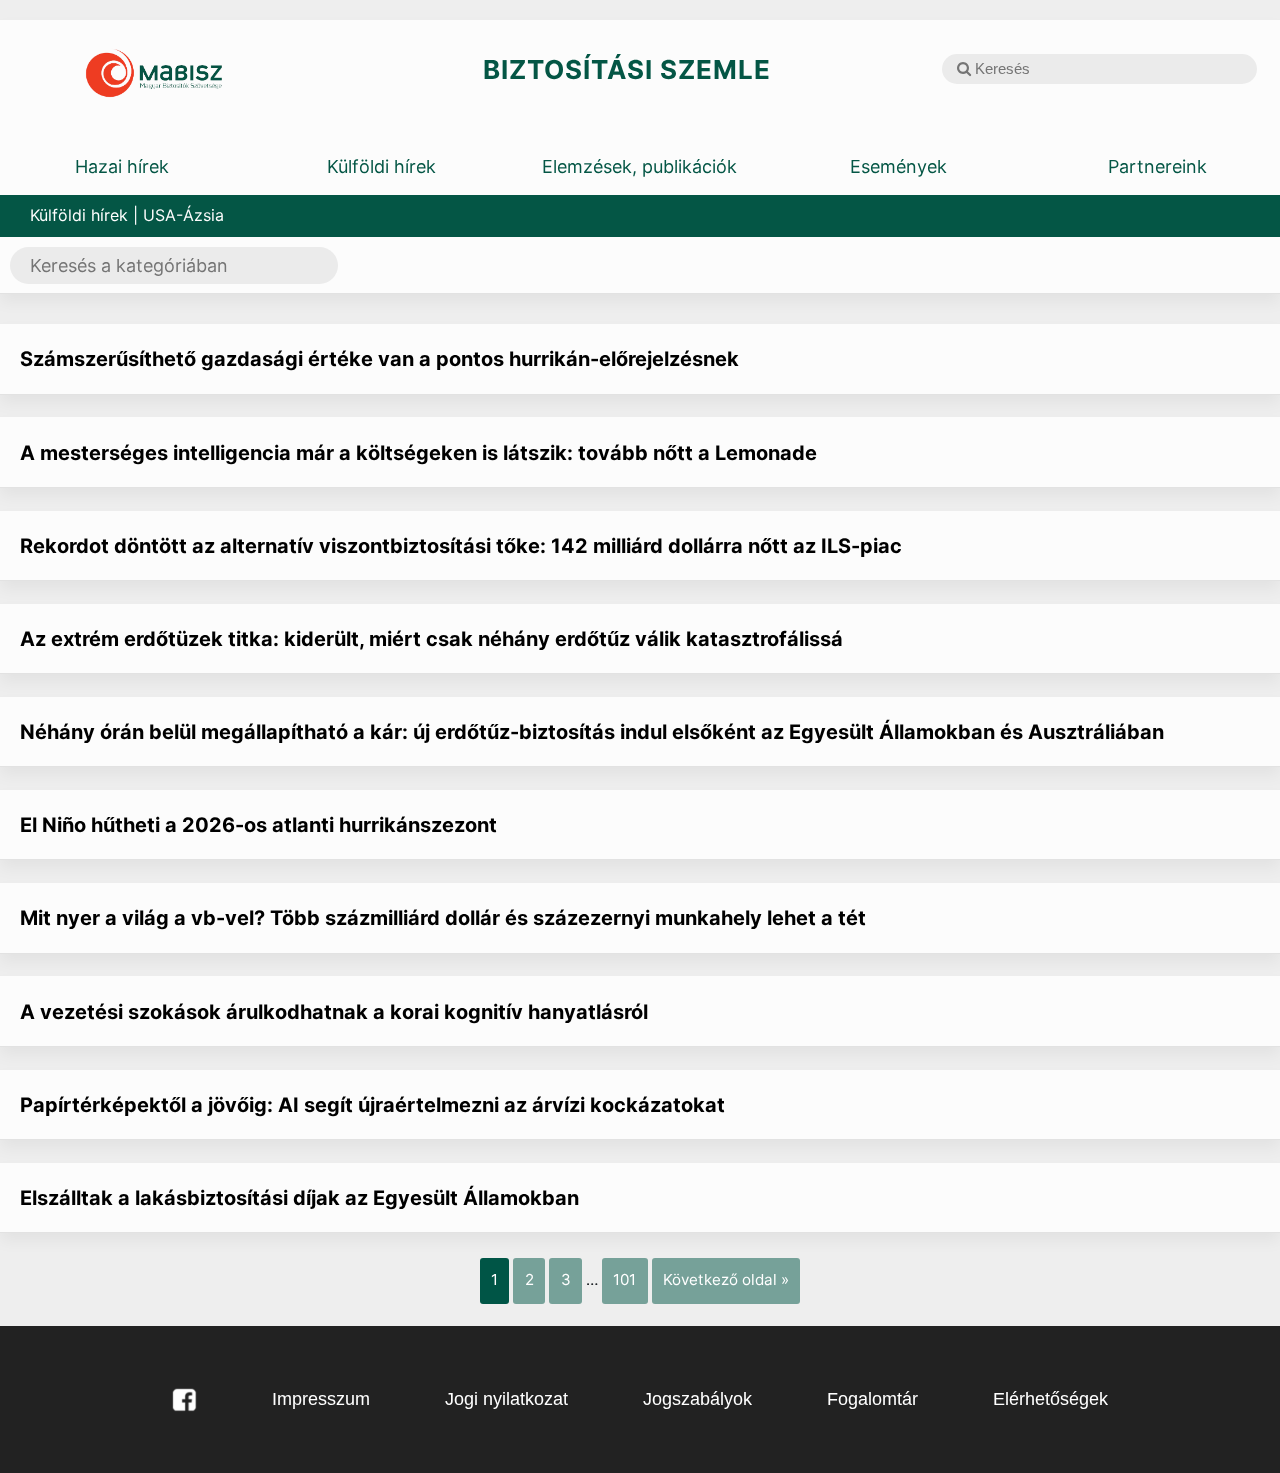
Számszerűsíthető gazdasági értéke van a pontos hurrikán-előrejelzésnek (379, 359)
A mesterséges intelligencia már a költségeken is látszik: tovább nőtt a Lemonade (418, 453)
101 (624, 1279)
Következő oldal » (726, 1279)
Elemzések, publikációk (639, 166)
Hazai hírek (122, 166)
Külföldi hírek (381, 166)
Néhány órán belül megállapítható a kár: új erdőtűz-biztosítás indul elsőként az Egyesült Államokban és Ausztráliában (592, 732)
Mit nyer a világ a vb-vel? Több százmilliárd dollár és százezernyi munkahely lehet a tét (443, 918)
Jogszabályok (697, 1399)
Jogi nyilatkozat (506, 1399)
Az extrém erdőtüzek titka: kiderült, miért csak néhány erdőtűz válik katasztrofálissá (431, 639)
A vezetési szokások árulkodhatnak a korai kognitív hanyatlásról (334, 1012)
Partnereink (1157, 166)
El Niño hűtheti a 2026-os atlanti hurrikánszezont (258, 825)
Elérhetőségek (1050, 1399)
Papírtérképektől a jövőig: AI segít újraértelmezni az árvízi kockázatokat (372, 1105)
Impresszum (321, 1399)
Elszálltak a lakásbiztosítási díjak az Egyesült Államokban (299, 1198)
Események (898, 166)
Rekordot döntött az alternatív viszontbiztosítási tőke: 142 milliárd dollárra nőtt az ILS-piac (461, 546)
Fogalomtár (872, 1399)
